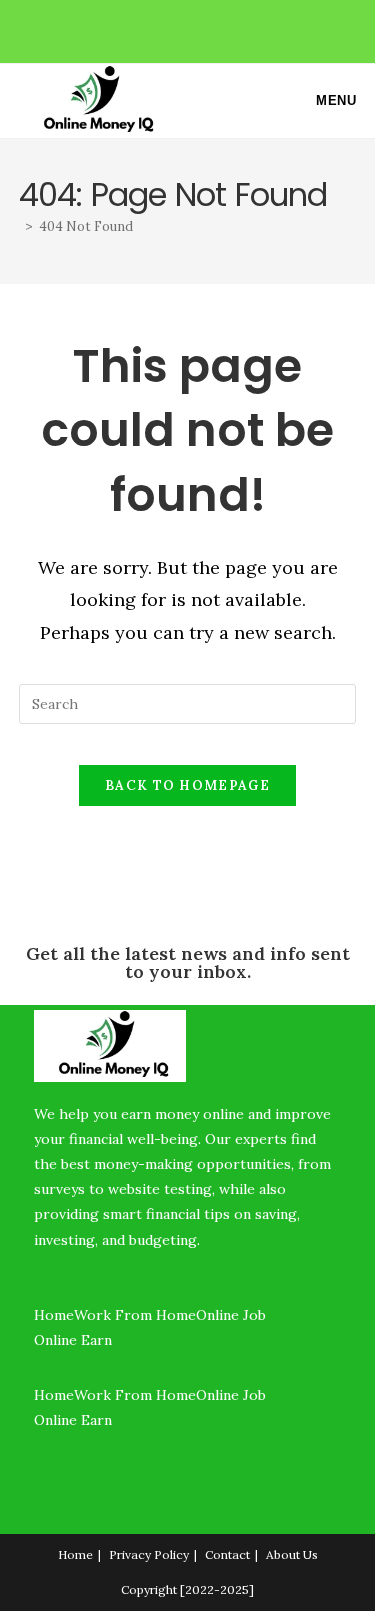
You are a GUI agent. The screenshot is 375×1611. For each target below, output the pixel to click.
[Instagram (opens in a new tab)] (213, 29)
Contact (227, 1554)
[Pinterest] (39, 1491)
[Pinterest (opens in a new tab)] (190, 29)
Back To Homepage (187, 785)
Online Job (233, 1315)
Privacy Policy (149, 1554)
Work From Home (135, 1315)
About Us (292, 1554)
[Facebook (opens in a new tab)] (167, 29)
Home (54, 1315)
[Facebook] (39, 1465)
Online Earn (75, 1340)
